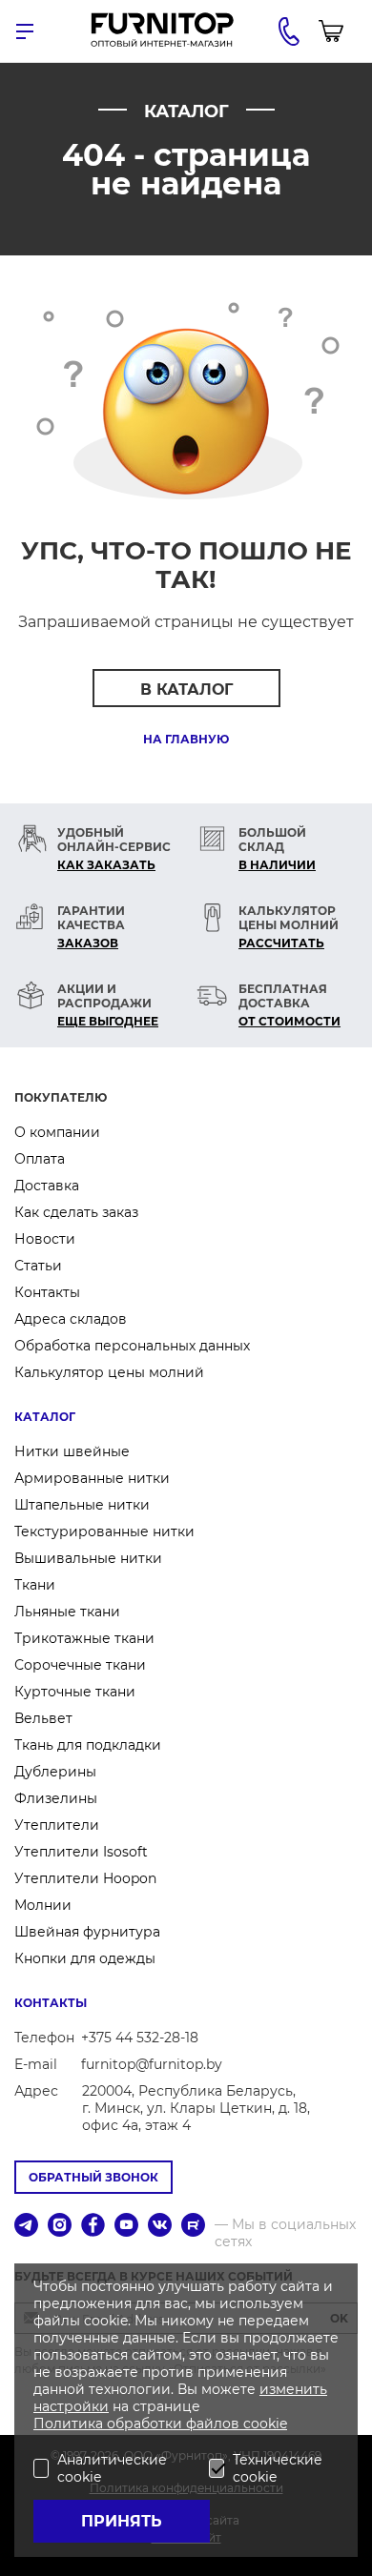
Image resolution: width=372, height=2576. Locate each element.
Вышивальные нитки (88, 1558)
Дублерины (55, 1772)
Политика (70, 2424)
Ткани (35, 1585)
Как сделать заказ (76, 1212)
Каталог (45, 1417)
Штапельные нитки (82, 1505)
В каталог (186, 690)
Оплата (40, 1159)
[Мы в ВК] (160, 2227)
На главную (186, 739)
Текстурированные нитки (104, 1531)
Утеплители (57, 1825)
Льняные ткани (67, 1612)
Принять (122, 2521)
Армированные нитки (92, 1478)
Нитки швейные (72, 1451)
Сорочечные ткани (80, 1665)
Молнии (43, 1905)
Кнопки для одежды (85, 1958)
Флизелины (56, 1798)
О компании (57, 1132)
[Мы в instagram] (60, 2227)
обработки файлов (175, 2424)
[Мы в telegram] (26, 2227)
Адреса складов (71, 1319)
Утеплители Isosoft (81, 1852)
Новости (45, 1239)
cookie (265, 2424)
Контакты (47, 1292)
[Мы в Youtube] (126, 2227)
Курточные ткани (75, 1692)
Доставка (47, 1186)
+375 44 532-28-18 (140, 2038)
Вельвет (43, 1718)
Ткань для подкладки (88, 1745)
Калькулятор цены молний (109, 1372)
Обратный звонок (93, 2177)
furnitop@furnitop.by (152, 2064)
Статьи (38, 1266)
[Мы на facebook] (93, 2227)
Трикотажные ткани (84, 1638)
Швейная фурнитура (87, 1932)
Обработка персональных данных (132, 1346)
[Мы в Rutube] (193, 2227)
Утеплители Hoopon (85, 1878)
